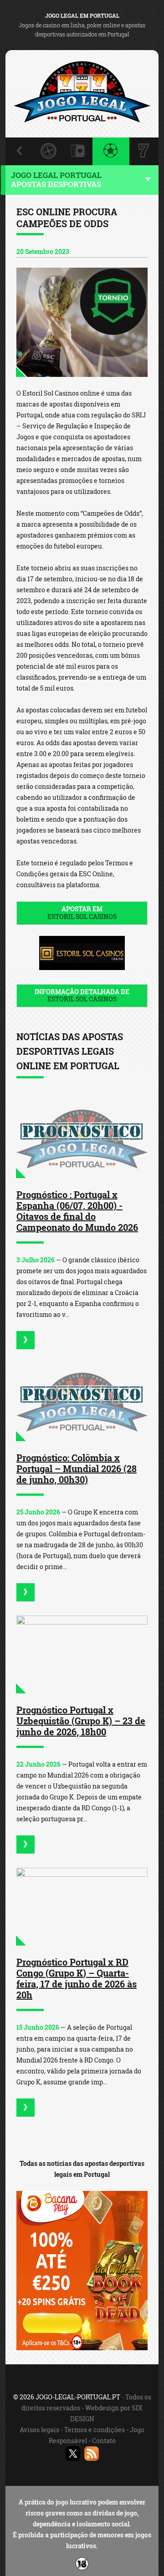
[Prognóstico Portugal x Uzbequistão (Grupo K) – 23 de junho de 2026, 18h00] (82, 1654)
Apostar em (82, 913)
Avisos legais (39, 2430)
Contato (104, 2441)
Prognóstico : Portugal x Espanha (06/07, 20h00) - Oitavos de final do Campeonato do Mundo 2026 (77, 1211)
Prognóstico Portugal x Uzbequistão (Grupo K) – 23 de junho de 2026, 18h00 (81, 1721)
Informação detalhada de (82, 996)
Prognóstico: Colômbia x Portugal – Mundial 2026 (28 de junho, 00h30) (77, 1468)
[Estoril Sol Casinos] (82, 322)
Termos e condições (95, 2430)
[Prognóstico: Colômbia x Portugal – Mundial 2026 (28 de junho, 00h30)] (82, 1402)
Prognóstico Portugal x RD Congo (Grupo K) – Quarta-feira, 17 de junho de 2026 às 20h (77, 1978)
